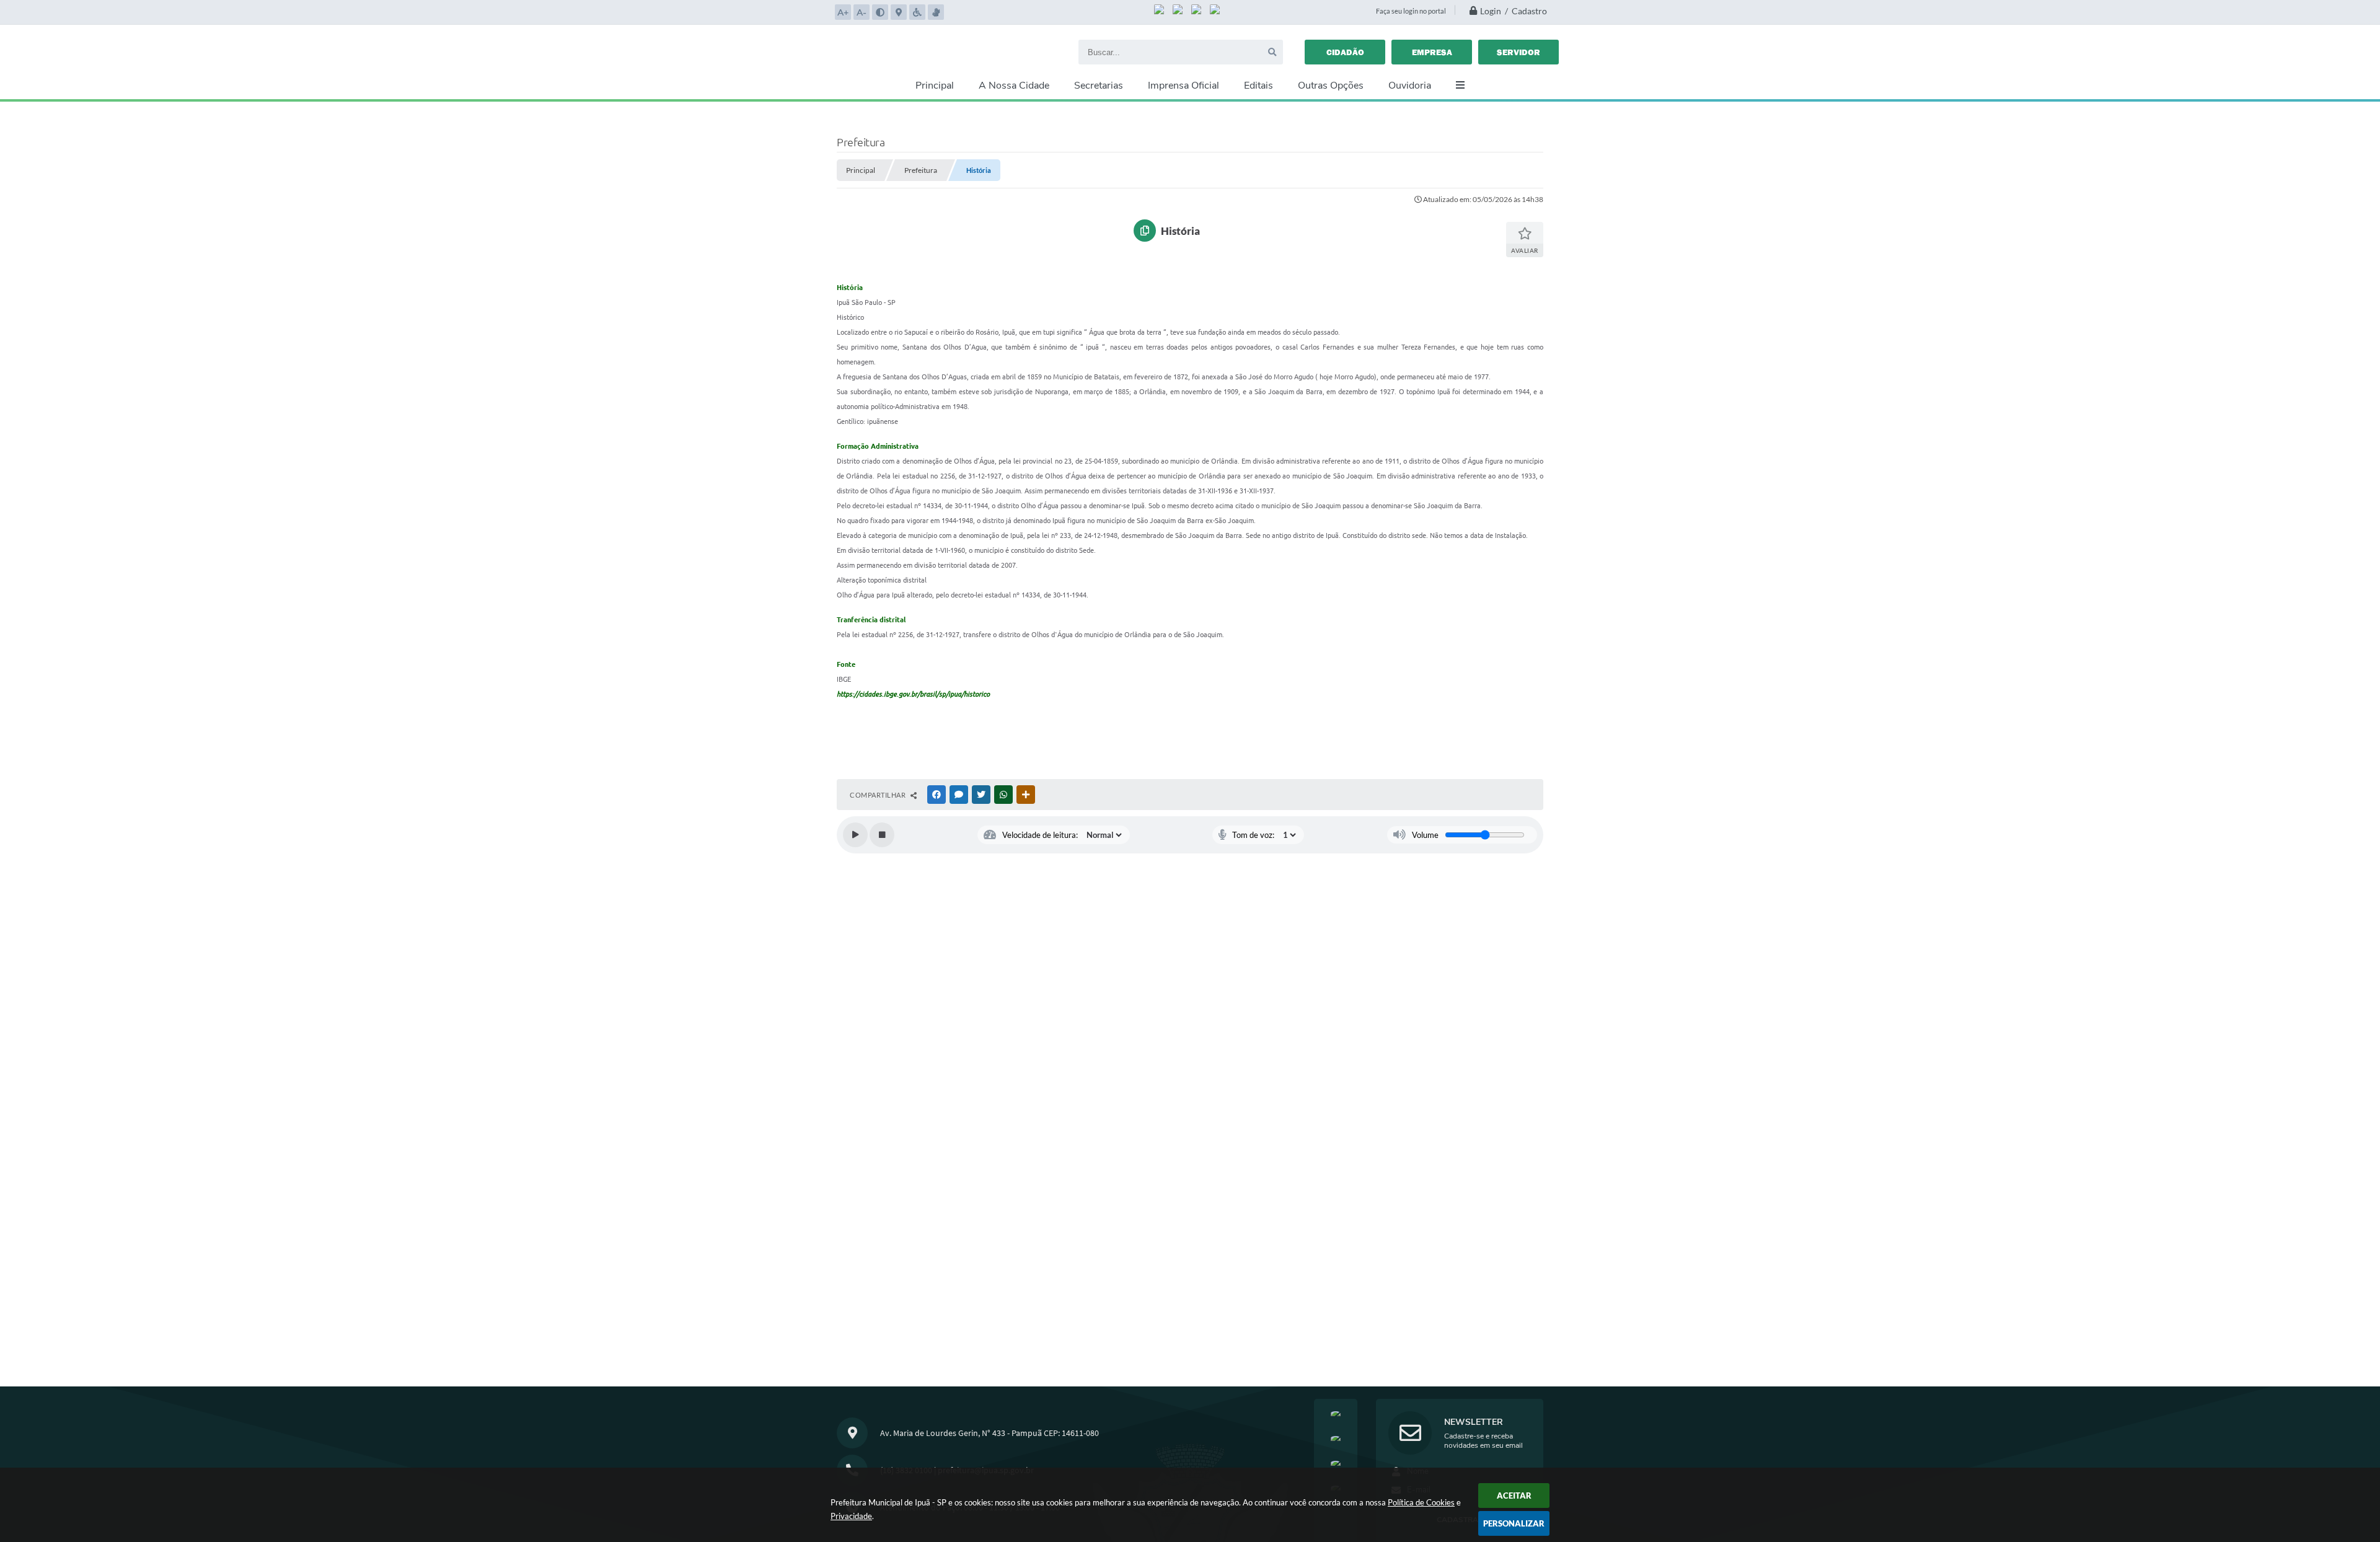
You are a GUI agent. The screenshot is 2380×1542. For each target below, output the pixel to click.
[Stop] (882, 835)
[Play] (855, 835)
